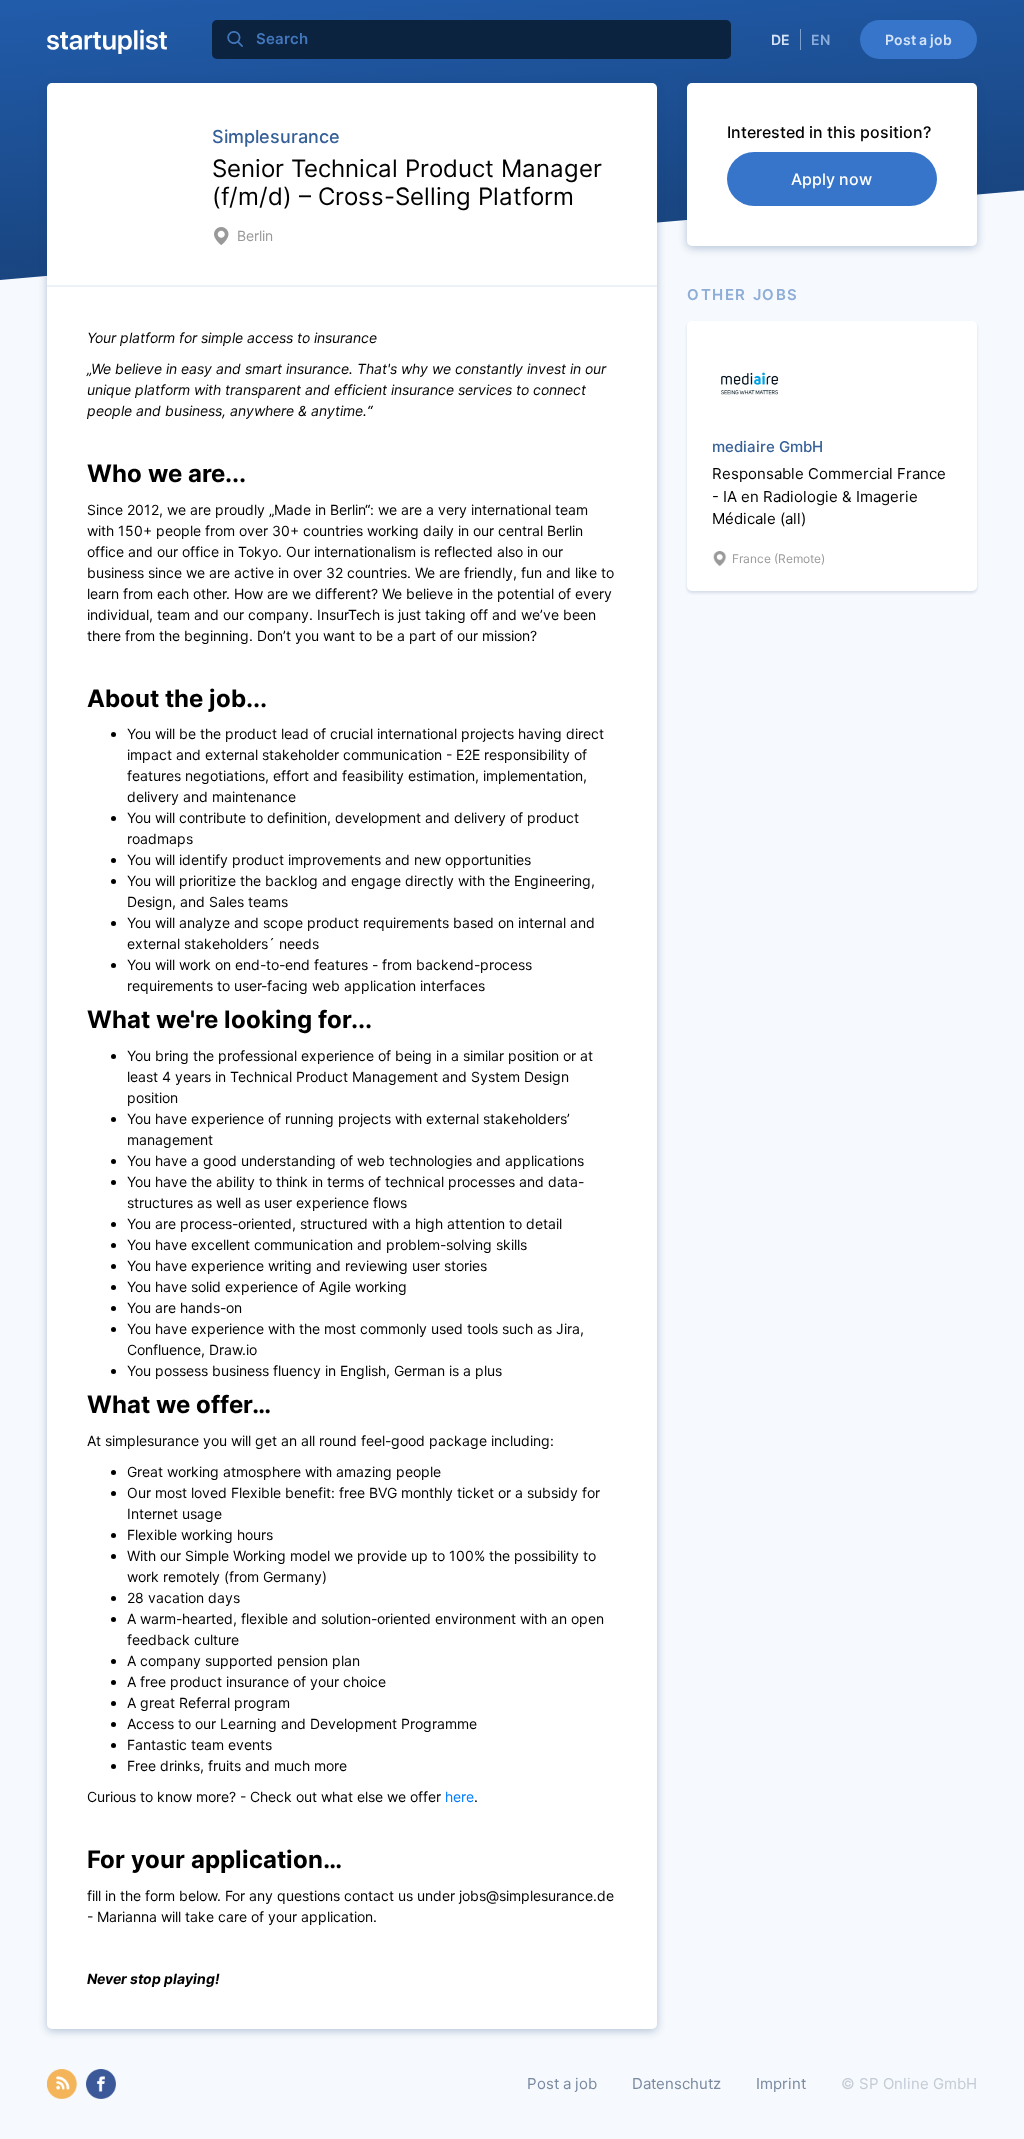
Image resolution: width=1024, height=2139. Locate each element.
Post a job (918, 39)
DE (780, 39)
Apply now (831, 179)
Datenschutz (676, 2083)
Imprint (781, 2083)
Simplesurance (276, 136)
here (459, 1796)
